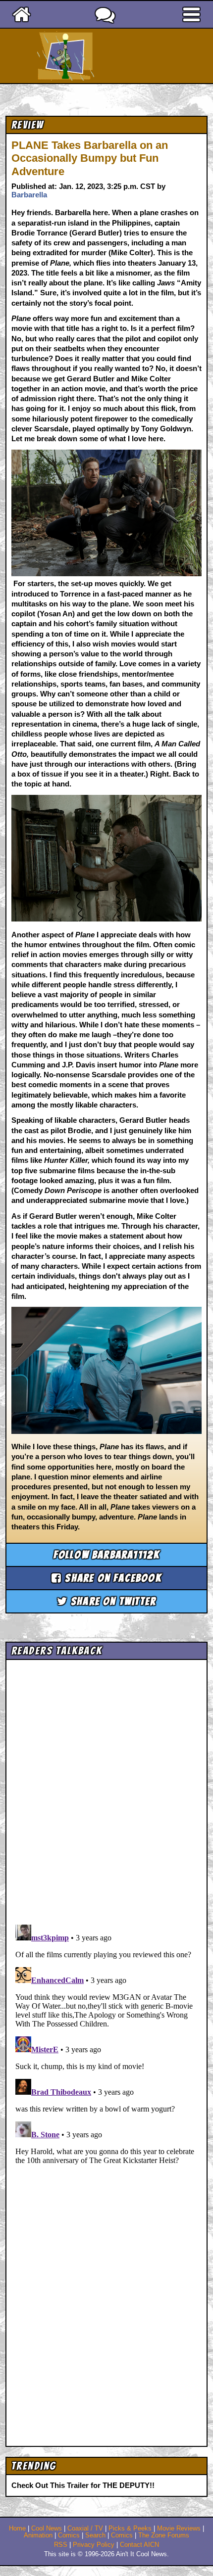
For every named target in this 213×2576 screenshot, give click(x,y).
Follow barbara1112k (107, 1555)
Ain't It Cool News (124, 56)
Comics (69, 2535)
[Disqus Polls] (107, 1789)
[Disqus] (107, 2044)
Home (17, 2529)
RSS (61, 2545)
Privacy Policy (94, 2545)
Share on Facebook (112, 1578)
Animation (38, 2535)
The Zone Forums (164, 2535)
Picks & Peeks (130, 2529)
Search (95, 2535)
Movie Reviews (179, 2529)
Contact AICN (139, 2545)
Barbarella (29, 195)
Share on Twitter (112, 1601)
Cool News (47, 2529)
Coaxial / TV (85, 2529)
